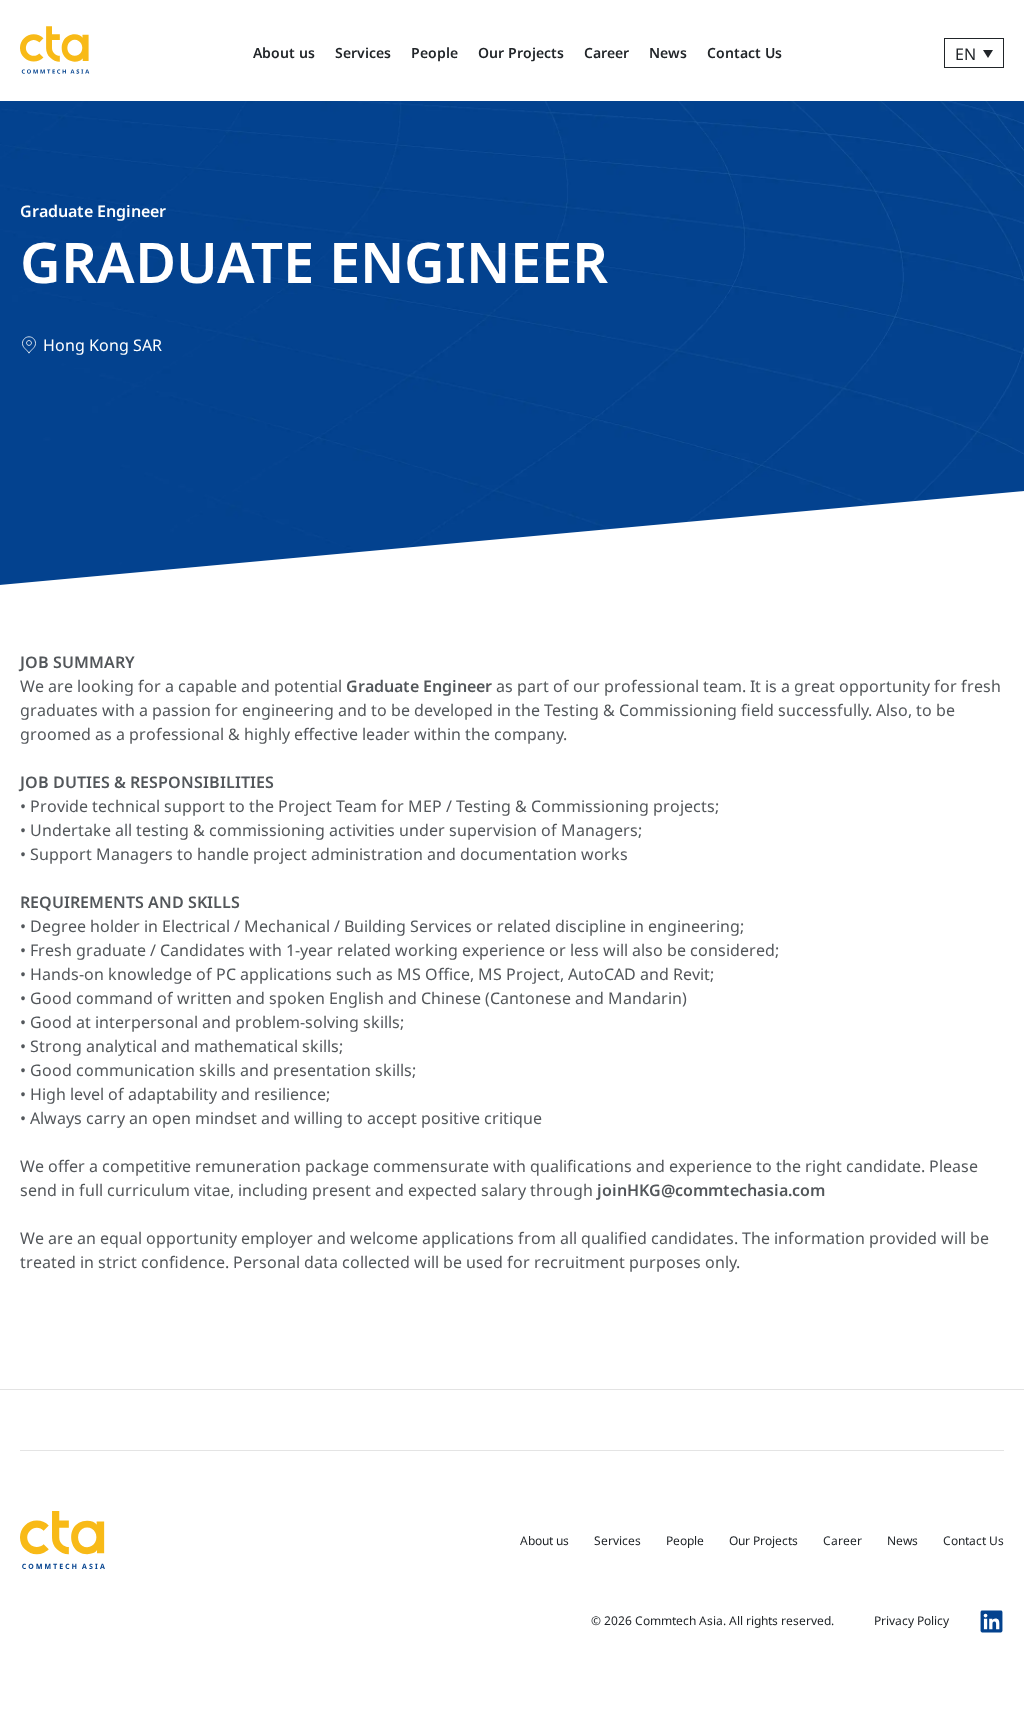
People (434, 52)
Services (363, 52)
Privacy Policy (911, 1620)
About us (284, 52)
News (668, 52)
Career (606, 52)
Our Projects (521, 52)
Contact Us (744, 52)
